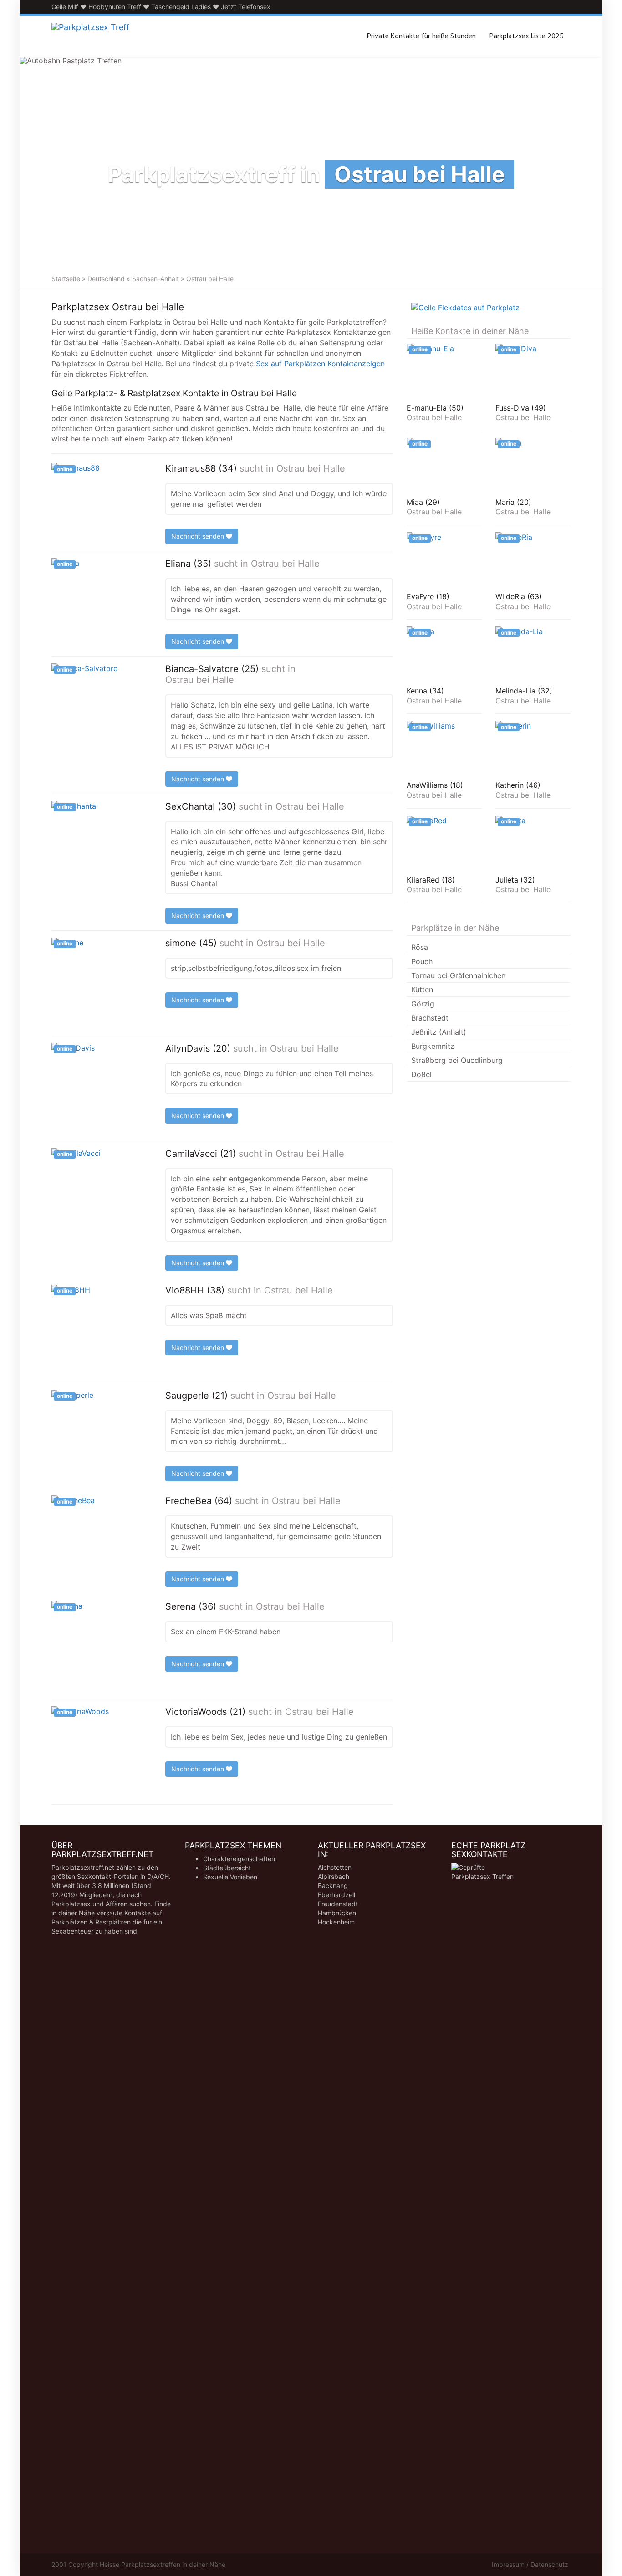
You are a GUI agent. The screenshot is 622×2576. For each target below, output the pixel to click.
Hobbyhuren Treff (115, 7)
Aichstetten (335, 1867)
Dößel (421, 1074)
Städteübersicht (227, 1868)
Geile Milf (65, 7)
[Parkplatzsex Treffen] (91, 36)
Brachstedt (430, 1018)
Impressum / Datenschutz (530, 2564)
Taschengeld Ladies (181, 7)
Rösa (420, 947)
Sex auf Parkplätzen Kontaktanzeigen (320, 364)
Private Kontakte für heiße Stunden (421, 36)
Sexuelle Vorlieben (230, 1877)
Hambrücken (337, 1913)
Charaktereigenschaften (239, 1859)
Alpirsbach (334, 1876)
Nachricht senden (199, 536)
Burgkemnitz (433, 1046)
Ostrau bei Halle (311, 468)
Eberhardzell (336, 1895)
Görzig (423, 1004)
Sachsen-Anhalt (155, 279)
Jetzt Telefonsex (246, 7)
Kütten (422, 990)
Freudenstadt (338, 1904)
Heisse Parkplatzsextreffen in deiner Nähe (163, 2564)
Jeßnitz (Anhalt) (439, 1032)
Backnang (333, 1886)
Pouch (422, 961)
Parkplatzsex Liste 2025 (527, 36)
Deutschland (106, 279)
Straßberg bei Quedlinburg (457, 1060)
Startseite (66, 279)
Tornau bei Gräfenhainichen (458, 975)
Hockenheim (336, 1922)
